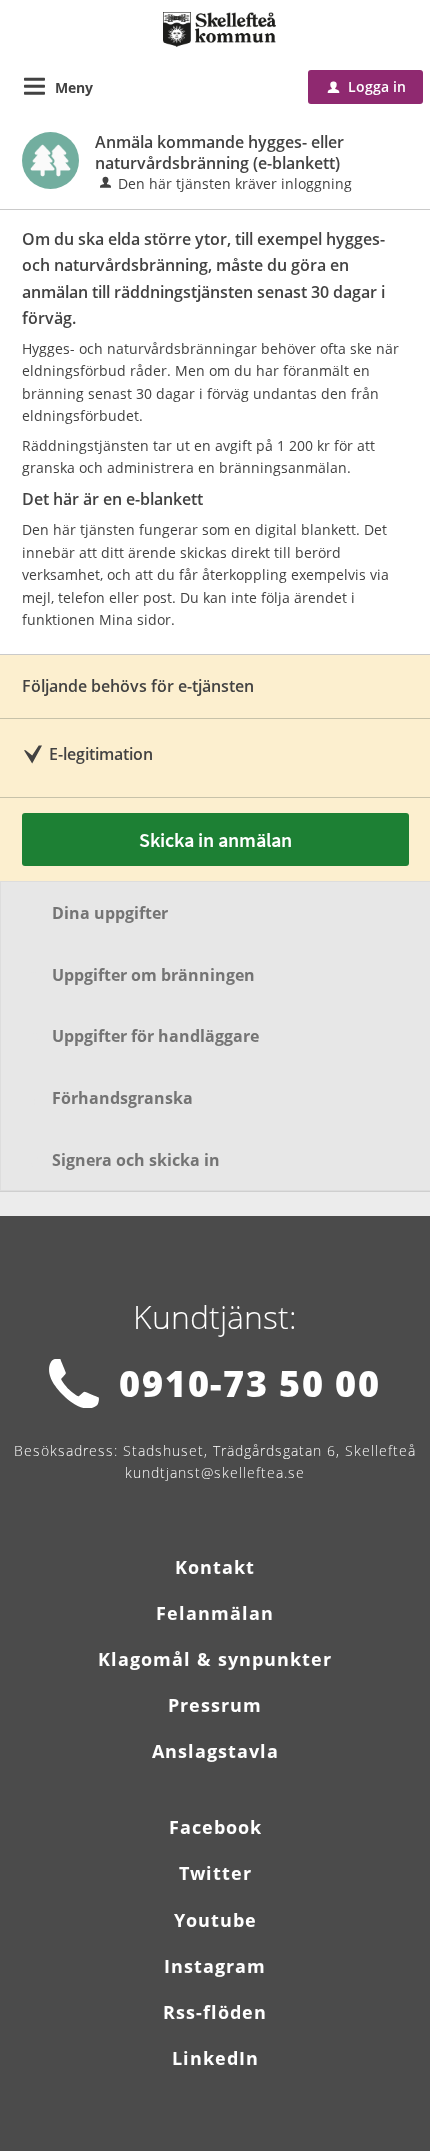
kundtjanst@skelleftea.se (215, 1472)
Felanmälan (215, 1613)
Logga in (367, 86)
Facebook (215, 1827)
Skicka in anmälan (215, 839)
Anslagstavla (215, 1751)
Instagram (215, 1966)
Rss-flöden (215, 2012)
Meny (74, 87)
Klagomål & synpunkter (215, 1659)
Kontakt (215, 1567)
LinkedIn (215, 2058)
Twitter (215, 1873)
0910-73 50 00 (249, 1383)
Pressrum (215, 1705)
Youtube (215, 1920)
